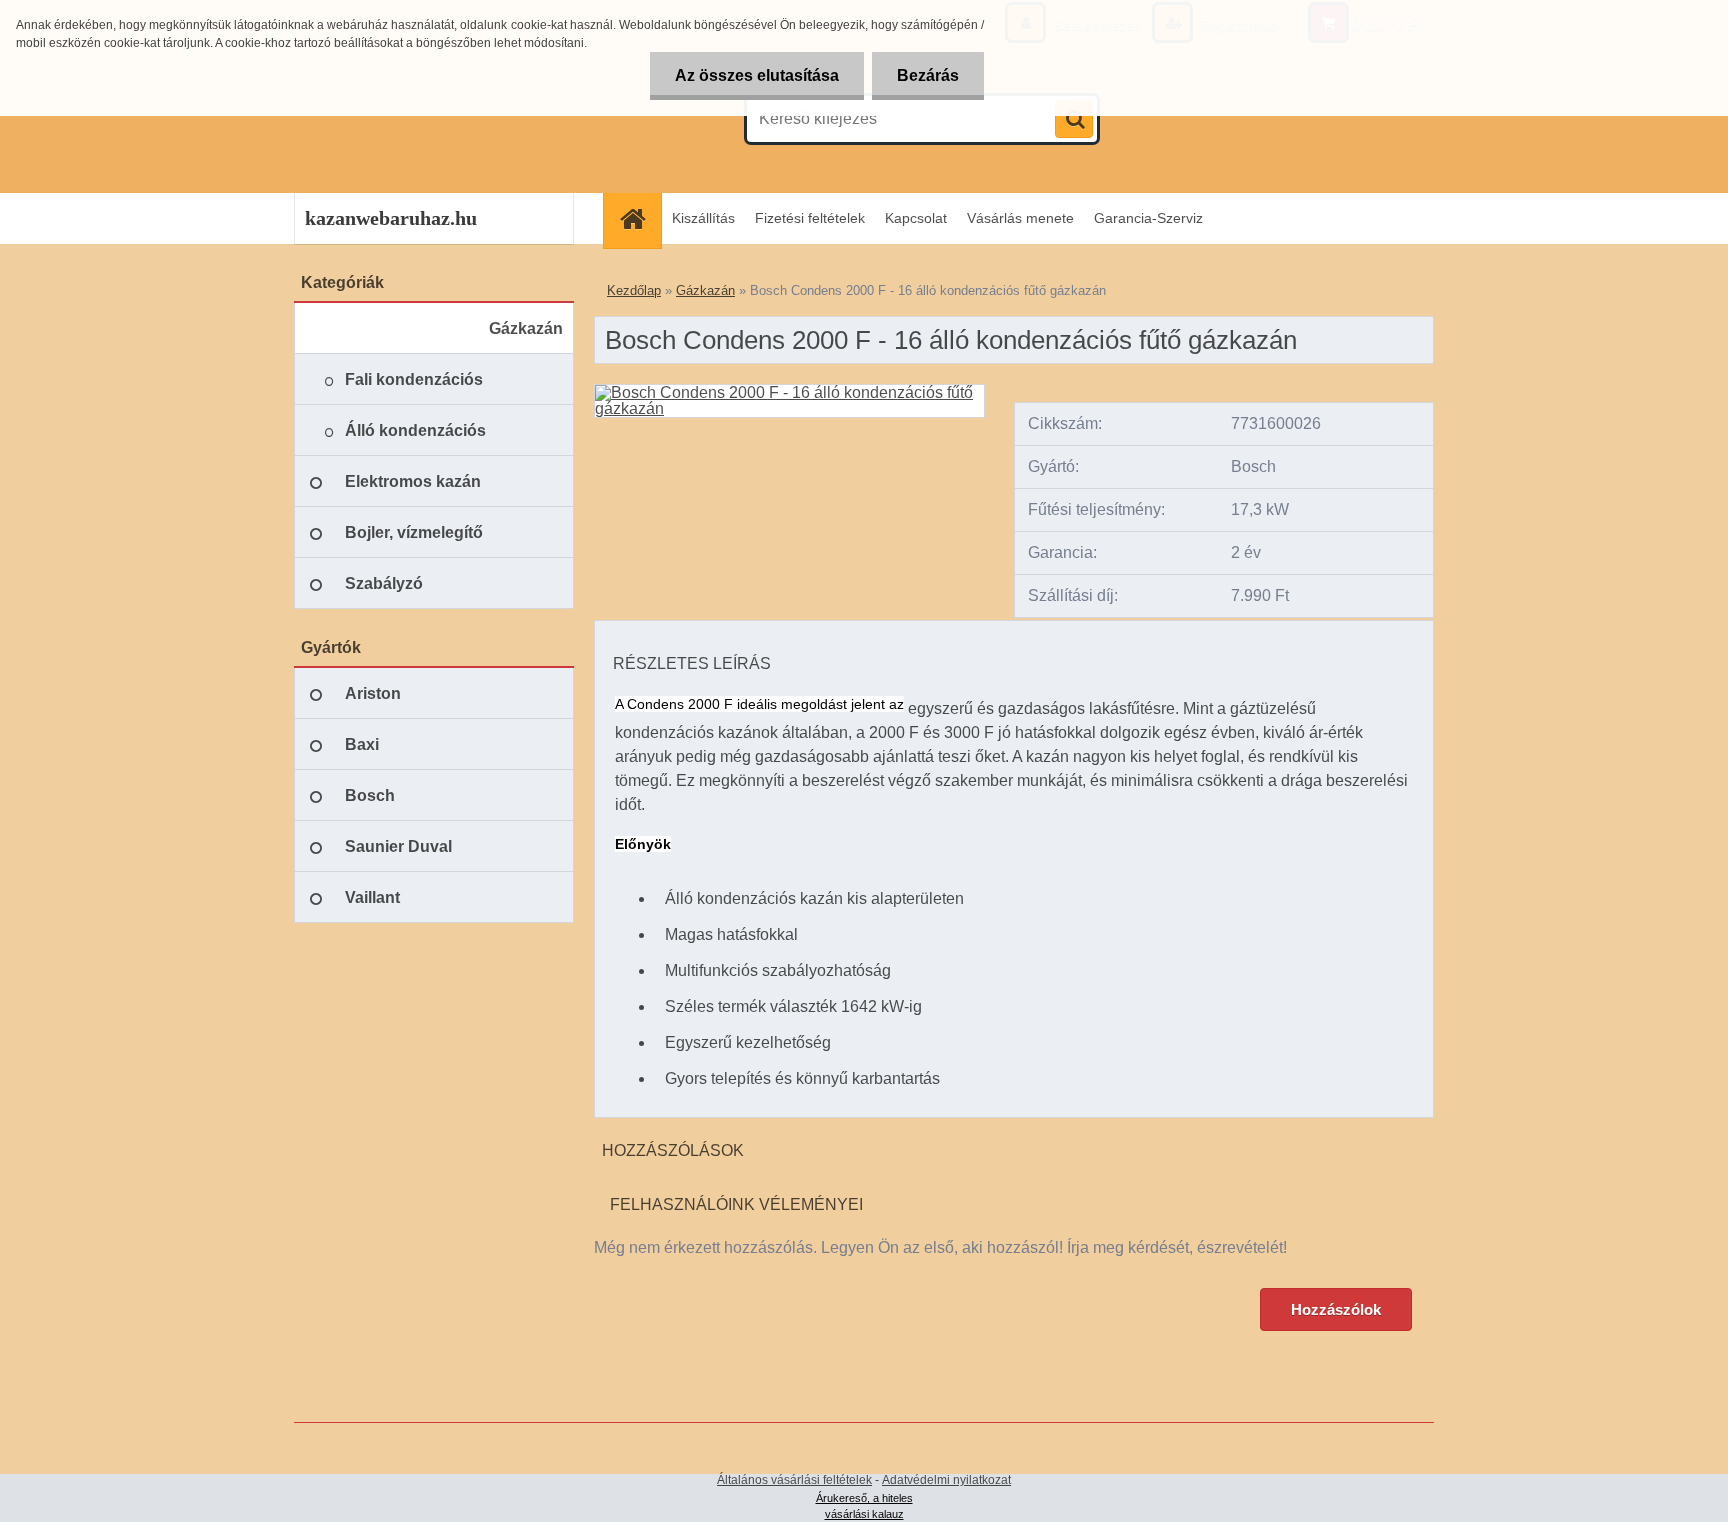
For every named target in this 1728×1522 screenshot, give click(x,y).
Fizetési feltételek (810, 218)
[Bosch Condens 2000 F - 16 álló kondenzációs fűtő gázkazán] (789, 392)
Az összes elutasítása (757, 75)
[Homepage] (639, 218)
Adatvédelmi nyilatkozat (946, 1480)
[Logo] (431, 119)
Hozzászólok (1336, 1309)
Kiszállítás (703, 218)
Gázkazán (705, 290)
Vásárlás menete (1020, 218)
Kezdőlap (634, 290)
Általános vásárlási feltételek (794, 1480)
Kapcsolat (916, 218)
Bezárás (928, 75)
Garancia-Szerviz (1148, 218)
